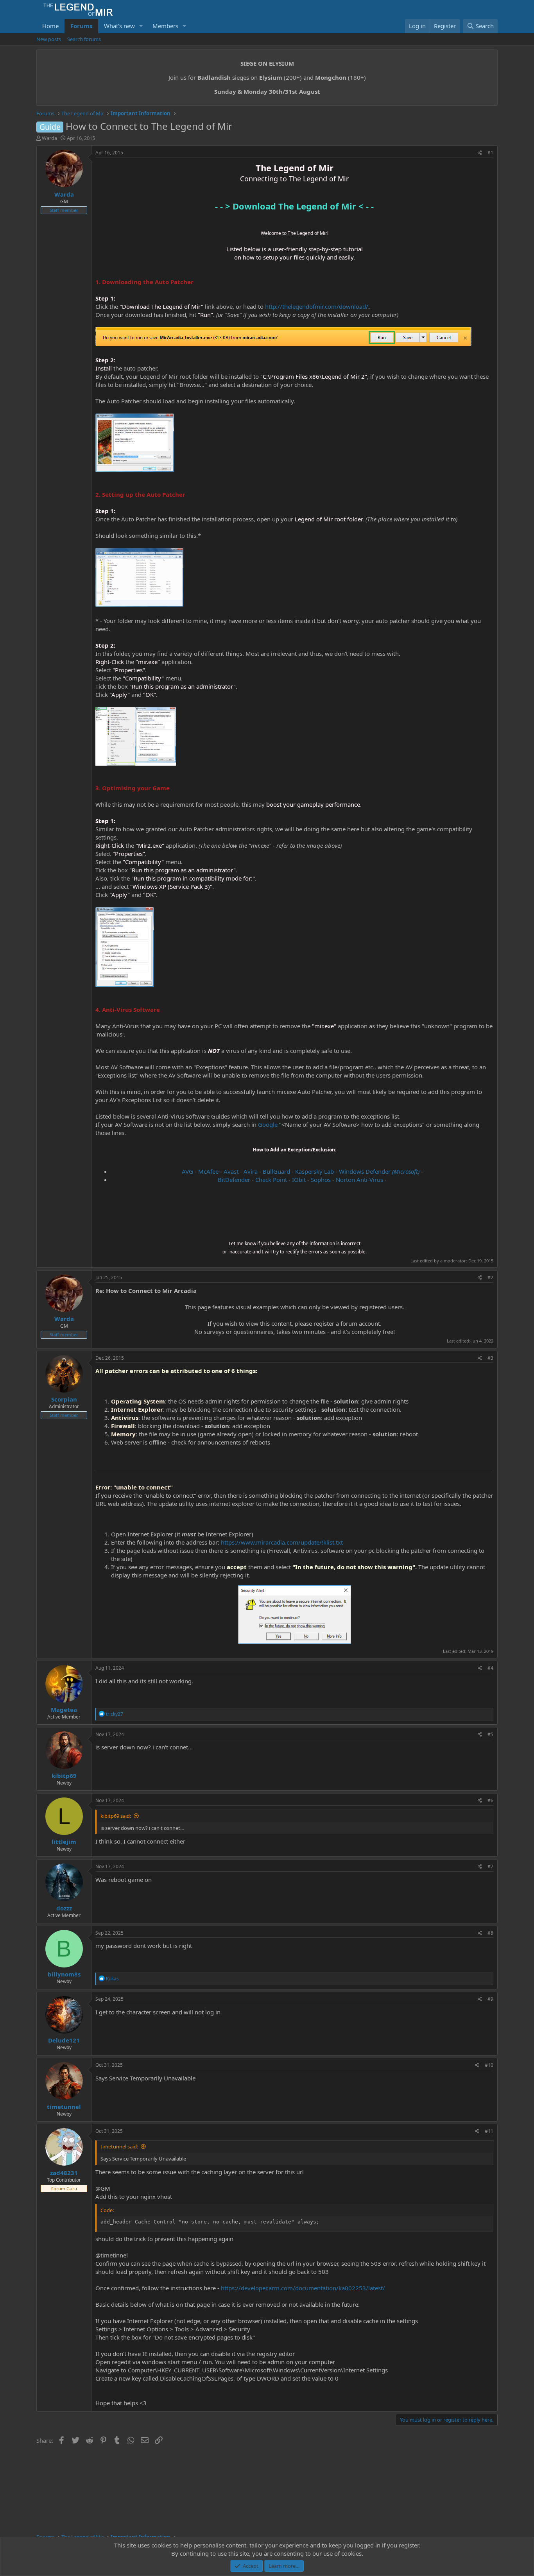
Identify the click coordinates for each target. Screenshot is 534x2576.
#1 (490, 153)
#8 (490, 1933)
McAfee (208, 1171)
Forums (81, 26)
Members (165, 26)
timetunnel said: (119, 2146)
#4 (490, 1668)
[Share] (480, 153)
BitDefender (234, 1180)
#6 (490, 1800)
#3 (490, 1358)
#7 (490, 1866)
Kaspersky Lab (314, 1171)
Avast (231, 1171)
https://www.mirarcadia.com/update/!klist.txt (282, 1542)
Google (268, 1124)
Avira (251, 1171)
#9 (490, 1999)
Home (50, 26)
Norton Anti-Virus (359, 1180)
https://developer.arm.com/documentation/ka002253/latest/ (303, 2288)
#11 (489, 2131)
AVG (187, 1171)
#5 (490, 1734)
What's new (119, 26)
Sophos (321, 1180)
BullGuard (276, 1171)
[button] (141, 26)
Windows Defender (379, 1171)
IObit (299, 1180)
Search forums (84, 39)
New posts (49, 39)
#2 (490, 1277)
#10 (489, 2065)
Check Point (271, 1180)
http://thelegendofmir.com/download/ (317, 306)
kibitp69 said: (116, 1816)
